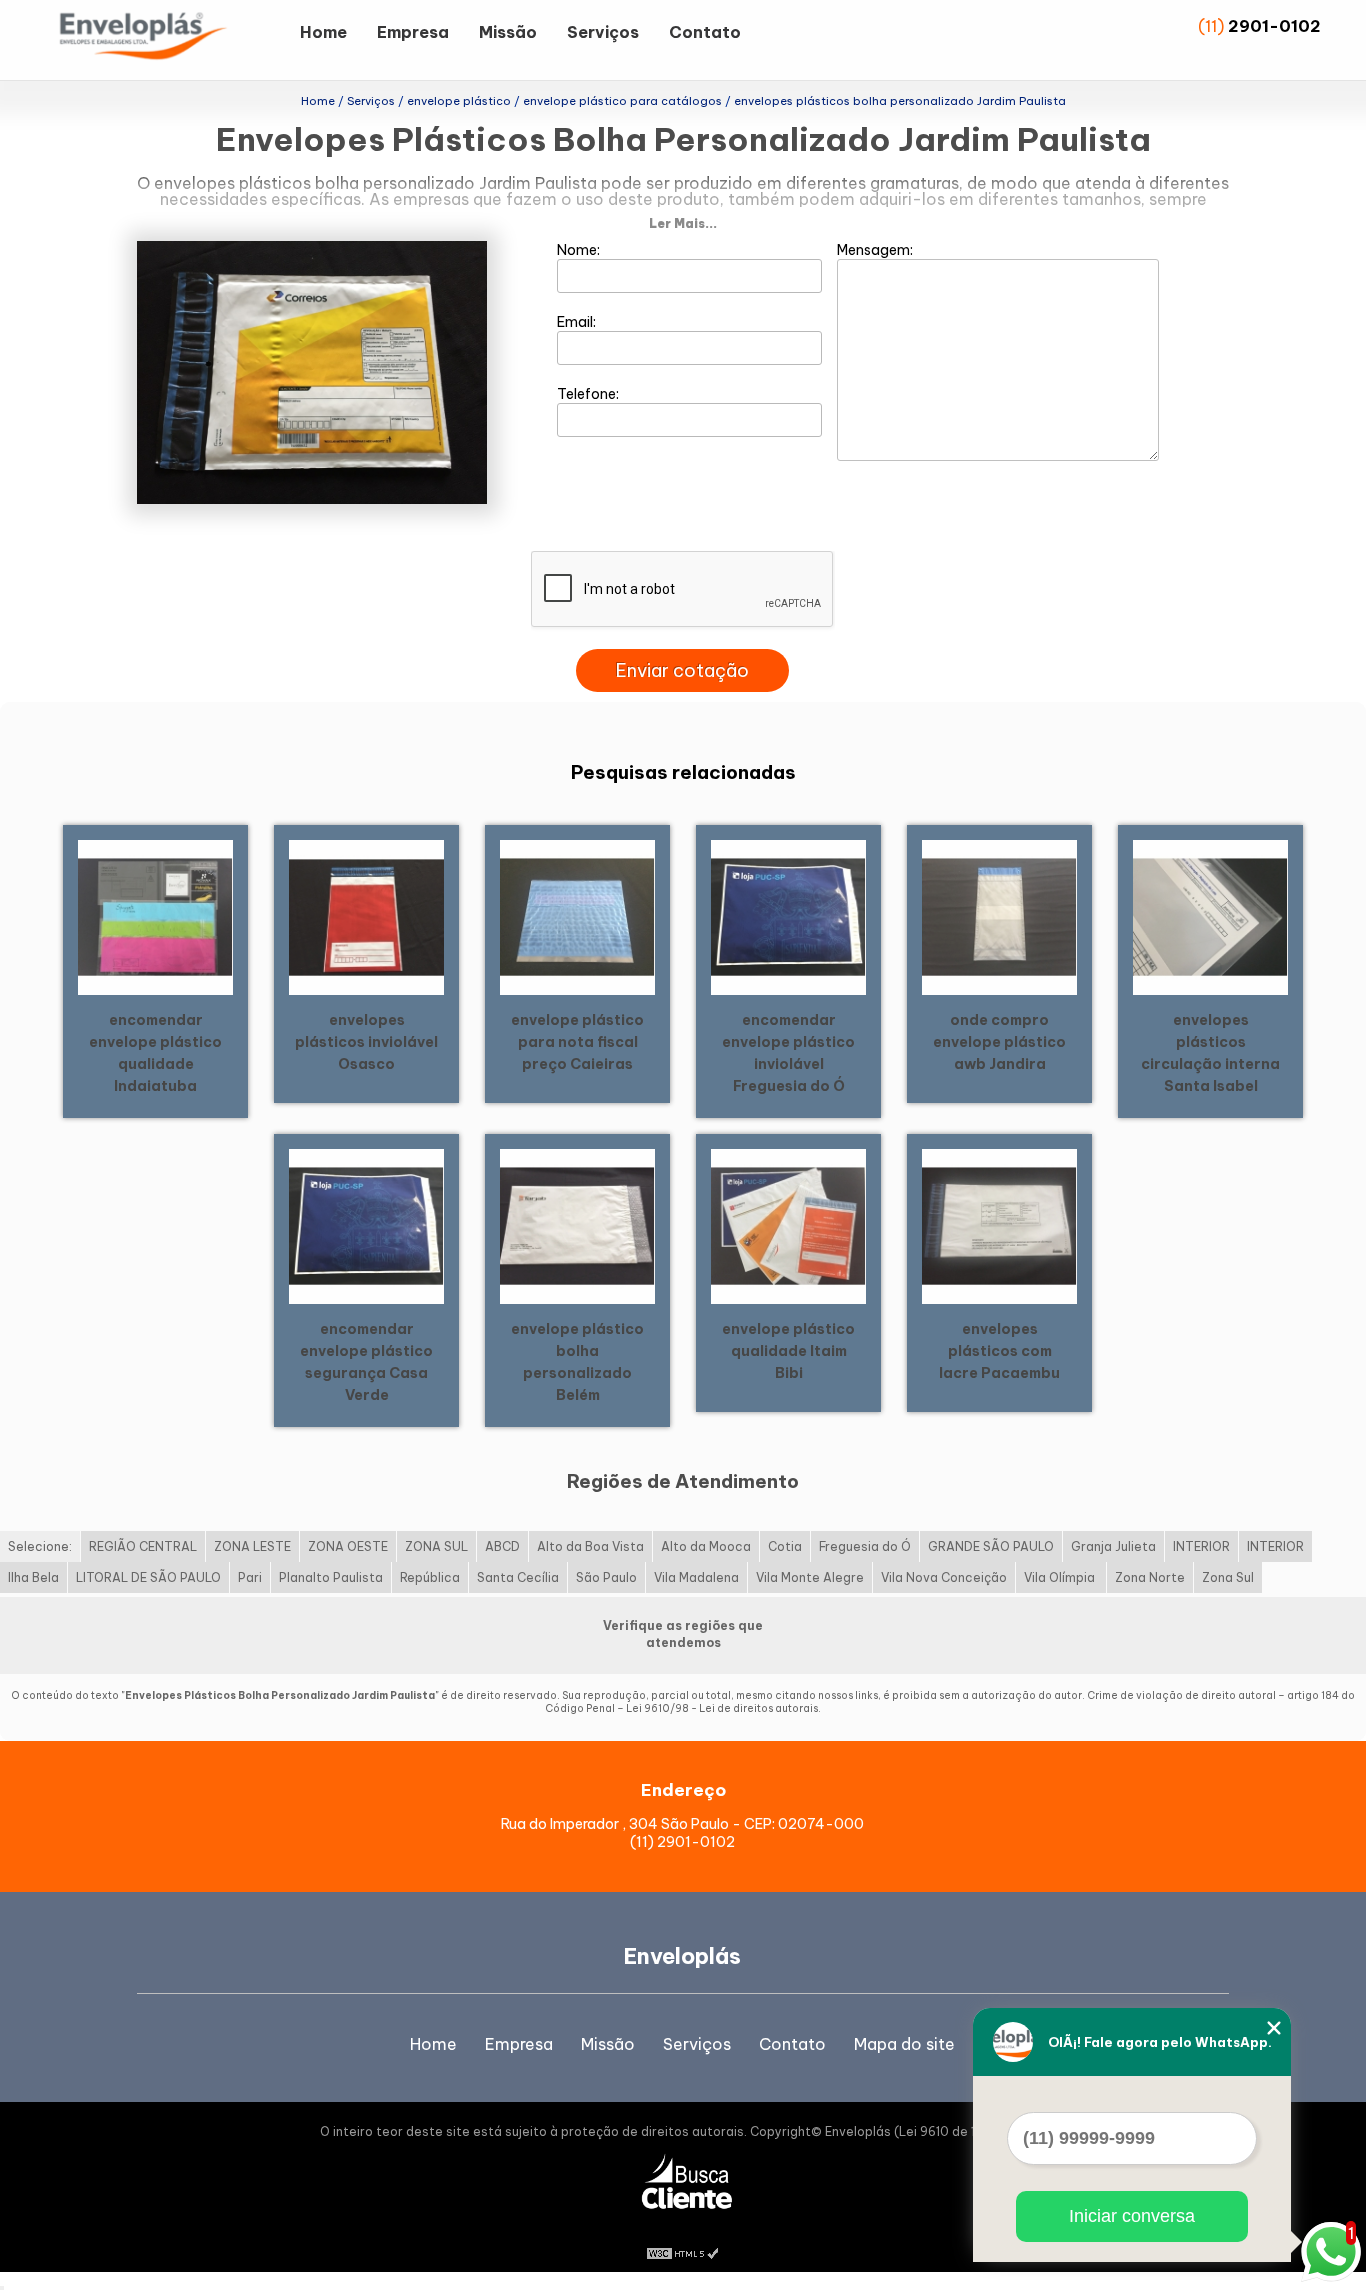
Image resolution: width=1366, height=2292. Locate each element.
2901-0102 (1274, 26)
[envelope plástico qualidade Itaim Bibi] (788, 1225)
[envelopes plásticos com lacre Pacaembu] (999, 1225)
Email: (578, 322)
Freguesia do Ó (865, 1546)
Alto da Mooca (706, 1546)
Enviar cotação (682, 670)
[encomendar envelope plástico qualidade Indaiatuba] (155, 916)
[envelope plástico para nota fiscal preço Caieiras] (577, 916)
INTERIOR (1201, 1546)
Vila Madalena (696, 1577)
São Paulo (606, 1577)
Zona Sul (1228, 1577)
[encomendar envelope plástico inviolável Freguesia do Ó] (788, 916)
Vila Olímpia (1061, 1577)
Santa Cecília (518, 1577)
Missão (508, 32)
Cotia (785, 1546)
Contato (705, 32)
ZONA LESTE (252, 1546)
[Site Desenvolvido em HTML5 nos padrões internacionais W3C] (683, 2252)
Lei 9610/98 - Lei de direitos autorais (722, 1708)
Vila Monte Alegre (810, 1577)
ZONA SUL (436, 1546)
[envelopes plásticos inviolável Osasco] (366, 916)
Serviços (603, 32)
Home (323, 32)
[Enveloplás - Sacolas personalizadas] (170, 40)
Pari (250, 1577)
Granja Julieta (1113, 1546)
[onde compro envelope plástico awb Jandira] (999, 916)
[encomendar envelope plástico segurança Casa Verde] (366, 1225)
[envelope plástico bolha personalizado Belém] (577, 1225)
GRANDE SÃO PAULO (991, 1546)
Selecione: (40, 1546)
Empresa (413, 32)
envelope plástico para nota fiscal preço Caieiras (577, 1042)
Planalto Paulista (331, 1577)
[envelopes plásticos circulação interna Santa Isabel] (1210, 916)
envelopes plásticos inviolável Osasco (366, 1042)
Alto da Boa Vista (590, 1546)
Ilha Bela (33, 1577)
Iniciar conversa (1132, 2216)
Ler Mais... (683, 223)
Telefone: (589, 394)
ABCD (502, 1546)
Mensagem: (876, 250)
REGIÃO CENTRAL (143, 1546)
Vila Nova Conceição (944, 1577)
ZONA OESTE (348, 1546)
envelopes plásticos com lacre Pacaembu (999, 1351)
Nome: (580, 250)
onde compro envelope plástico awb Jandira (999, 1042)
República (430, 1577)
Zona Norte (1150, 1577)
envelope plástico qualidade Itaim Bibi (788, 1351)
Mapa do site (904, 2044)
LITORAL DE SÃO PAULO (148, 1577)
